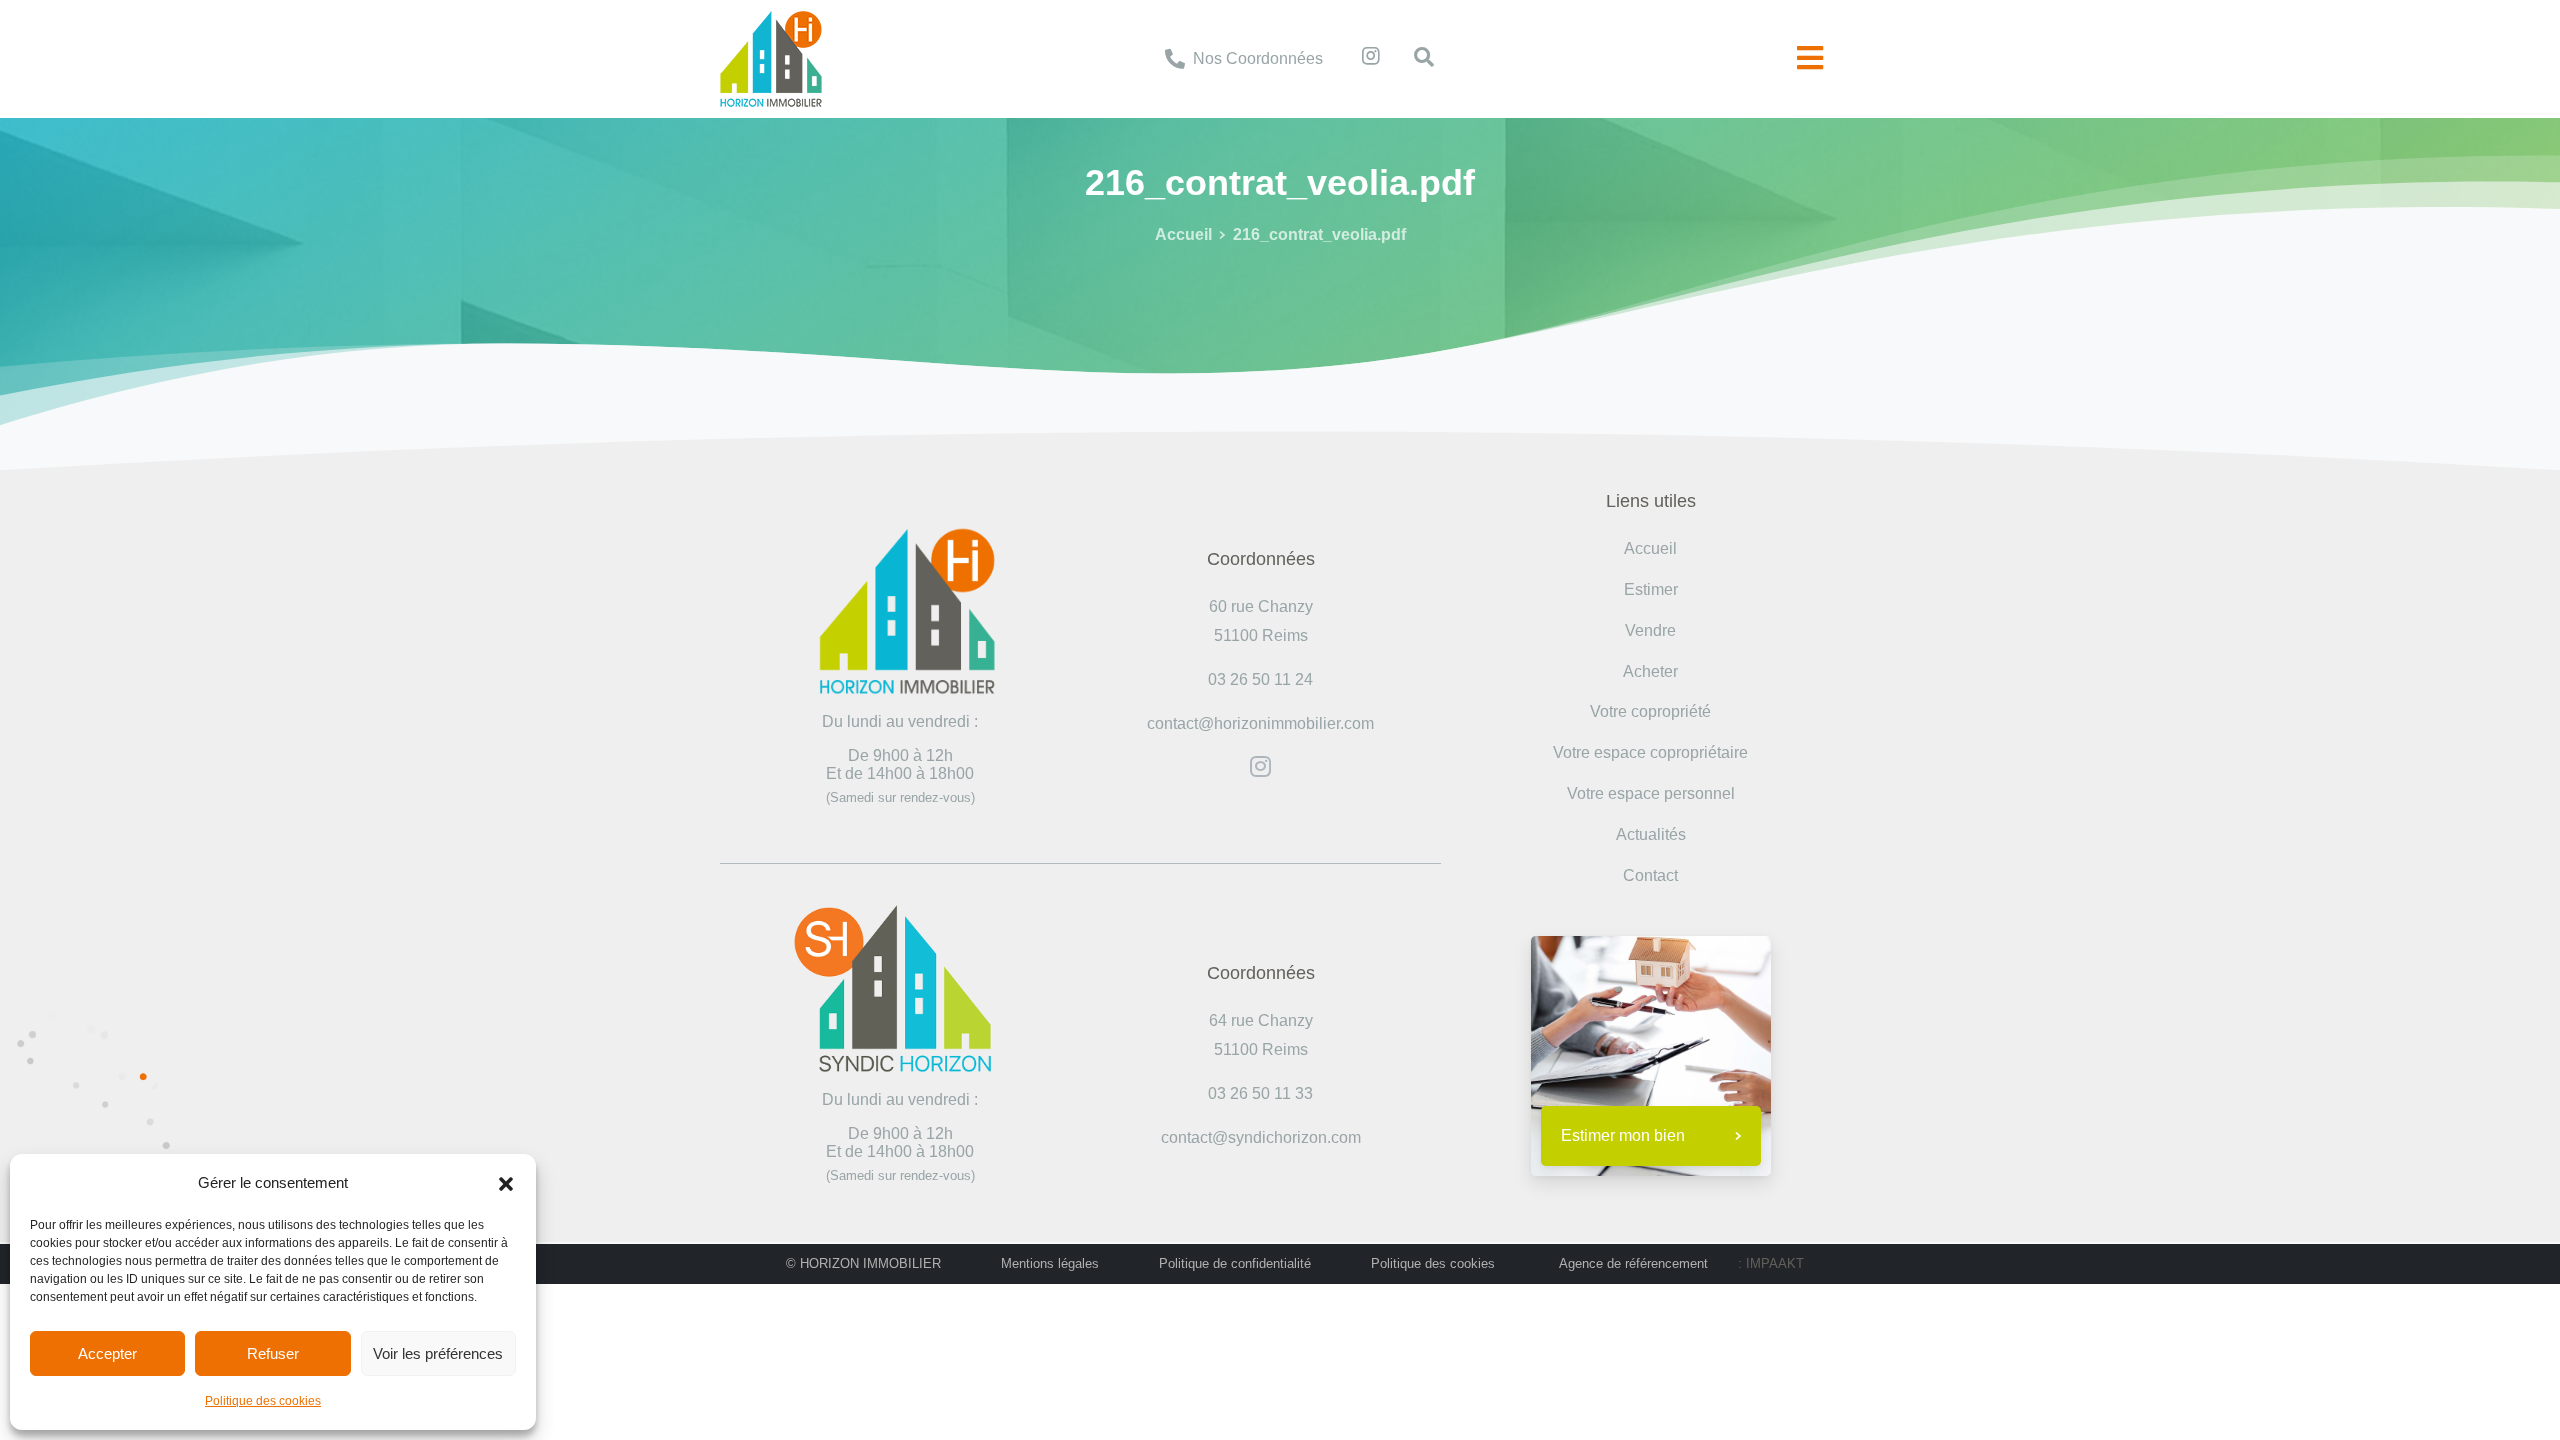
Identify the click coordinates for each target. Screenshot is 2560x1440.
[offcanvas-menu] (1810, 58)
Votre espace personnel (1651, 793)
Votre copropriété (1650, 711)
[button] (506, 1183)
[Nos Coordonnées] (1175, 59)
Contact (1650, 875)
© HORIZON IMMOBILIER (863, 1263)
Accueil (1183, 234)
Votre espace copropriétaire (1650, 752)
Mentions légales (1050, 1263)
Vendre (1650, 630)
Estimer (1651, 589)
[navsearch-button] (1414, 59)
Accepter (107, 1353)
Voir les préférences (438, 1353)
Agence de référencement (1633, 1263)
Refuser (273, 1353)
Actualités (1651, 834)
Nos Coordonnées (1258, 58)
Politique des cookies (263, 1401)
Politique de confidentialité (1235, 1263)
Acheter (1650, 671)
